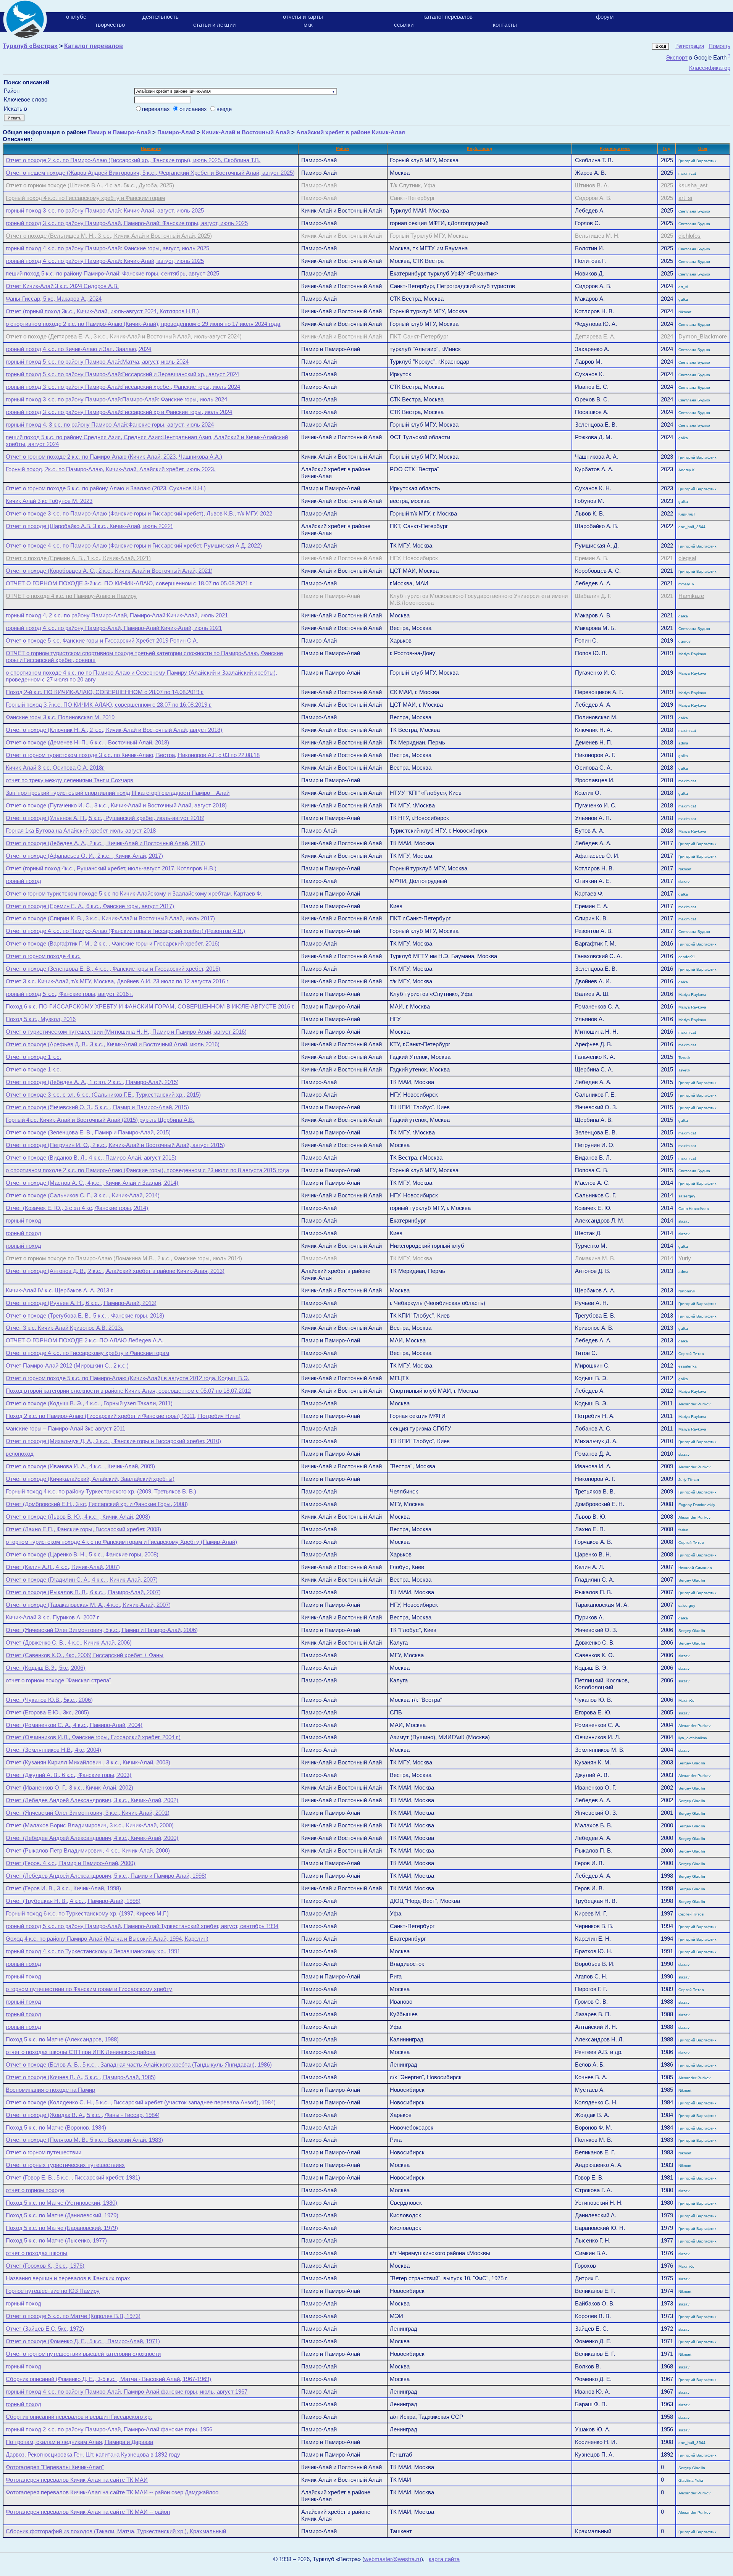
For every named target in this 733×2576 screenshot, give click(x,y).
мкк (308, 25)
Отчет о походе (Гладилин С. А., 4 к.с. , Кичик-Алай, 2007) (82, 1580)
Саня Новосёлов (693, 1209)
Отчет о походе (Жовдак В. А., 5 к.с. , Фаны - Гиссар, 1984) (83, 2115)
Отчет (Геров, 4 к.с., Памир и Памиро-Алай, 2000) (70, 1863)
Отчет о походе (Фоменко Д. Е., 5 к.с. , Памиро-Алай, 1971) (83, 2341)
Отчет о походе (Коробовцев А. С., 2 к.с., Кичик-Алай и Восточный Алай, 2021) (109, 571)
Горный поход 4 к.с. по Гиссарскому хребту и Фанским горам (85, 198)
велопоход (20, 1454)
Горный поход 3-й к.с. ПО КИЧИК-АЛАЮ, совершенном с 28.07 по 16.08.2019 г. (109, 705)
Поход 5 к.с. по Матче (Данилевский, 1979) (62, 2215)
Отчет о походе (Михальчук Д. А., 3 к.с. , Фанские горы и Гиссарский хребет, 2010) (113, 1441)
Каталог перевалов (94, 46)
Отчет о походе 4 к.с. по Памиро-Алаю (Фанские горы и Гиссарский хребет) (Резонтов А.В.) (125, 931)
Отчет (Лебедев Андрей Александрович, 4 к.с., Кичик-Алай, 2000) (92, 1838)
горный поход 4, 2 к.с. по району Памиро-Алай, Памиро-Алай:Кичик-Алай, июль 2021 (117, 615)
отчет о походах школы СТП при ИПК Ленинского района (81, 2052)
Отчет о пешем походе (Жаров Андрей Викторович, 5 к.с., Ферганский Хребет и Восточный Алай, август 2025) (150, 173)
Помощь (719, 46)
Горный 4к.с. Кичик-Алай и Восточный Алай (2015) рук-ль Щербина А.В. (100, 1120)
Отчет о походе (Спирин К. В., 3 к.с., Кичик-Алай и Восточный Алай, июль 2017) (110, 918)
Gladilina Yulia (691, 2480)
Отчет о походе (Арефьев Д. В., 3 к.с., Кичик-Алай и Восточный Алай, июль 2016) (113, 1044)
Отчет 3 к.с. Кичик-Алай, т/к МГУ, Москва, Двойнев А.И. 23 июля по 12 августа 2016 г (117, 981)
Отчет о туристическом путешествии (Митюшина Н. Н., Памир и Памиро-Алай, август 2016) (126, 1032)
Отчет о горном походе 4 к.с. (43, 956)
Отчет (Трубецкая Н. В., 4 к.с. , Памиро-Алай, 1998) (73, 1901)
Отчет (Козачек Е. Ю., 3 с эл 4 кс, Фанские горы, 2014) (77, 1208)
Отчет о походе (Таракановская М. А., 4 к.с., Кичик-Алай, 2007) (88, 1605)
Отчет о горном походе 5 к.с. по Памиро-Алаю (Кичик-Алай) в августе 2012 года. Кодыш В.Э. (128, 1378)
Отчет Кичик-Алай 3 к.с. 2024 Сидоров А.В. (62, 286)
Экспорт (677, 58)
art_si (685, 198)
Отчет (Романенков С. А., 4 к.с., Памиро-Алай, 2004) (74, 1725)
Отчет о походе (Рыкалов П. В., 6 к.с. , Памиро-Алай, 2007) (83, 1592)
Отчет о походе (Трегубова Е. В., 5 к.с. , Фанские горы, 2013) (85, 1315)
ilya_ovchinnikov (693, 1738)
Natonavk (687, 1291)
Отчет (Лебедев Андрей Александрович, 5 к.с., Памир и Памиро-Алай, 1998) (106, 1876)
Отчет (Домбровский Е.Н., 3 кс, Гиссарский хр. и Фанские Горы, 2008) (97, 1504)
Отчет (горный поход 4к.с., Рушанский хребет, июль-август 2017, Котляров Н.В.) (111, 868)
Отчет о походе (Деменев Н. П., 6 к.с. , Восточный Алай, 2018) (87, 742)
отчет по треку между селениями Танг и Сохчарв (69, 780)
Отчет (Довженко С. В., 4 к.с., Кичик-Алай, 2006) (69, 1642)
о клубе (76, 17)
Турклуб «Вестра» (30, 46)
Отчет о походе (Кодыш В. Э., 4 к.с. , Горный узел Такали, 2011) (89, 1403)
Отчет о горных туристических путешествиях (65, 2165)
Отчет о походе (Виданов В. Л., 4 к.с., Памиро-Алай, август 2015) (91, 1158)
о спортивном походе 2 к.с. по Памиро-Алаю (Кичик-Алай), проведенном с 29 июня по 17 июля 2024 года (143, 324)
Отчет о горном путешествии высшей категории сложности (83, 2354)
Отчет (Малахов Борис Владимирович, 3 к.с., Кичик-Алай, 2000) (90, 1825)
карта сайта (444, 2559)
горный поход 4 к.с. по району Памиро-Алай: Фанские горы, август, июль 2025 (107, 248)
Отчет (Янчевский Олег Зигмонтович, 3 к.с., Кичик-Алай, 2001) (88, 1813)
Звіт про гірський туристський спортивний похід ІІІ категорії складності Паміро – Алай (118, 793)
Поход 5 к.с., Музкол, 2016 (41, 1019)
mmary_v (686, 584)
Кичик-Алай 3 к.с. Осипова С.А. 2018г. (55, 768)
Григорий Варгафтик (697, 161)
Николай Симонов (695, 1568)
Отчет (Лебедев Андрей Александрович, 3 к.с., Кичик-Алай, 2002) (92, 1800)
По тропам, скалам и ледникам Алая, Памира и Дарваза (79, 2442)
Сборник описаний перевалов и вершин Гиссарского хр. (79, 2417)
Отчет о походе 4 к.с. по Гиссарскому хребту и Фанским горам (87, 1353)
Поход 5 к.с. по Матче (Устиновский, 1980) (61, 2203)
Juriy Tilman (689, 1480)
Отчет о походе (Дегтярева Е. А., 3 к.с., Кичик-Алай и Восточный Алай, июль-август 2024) (124, 337)
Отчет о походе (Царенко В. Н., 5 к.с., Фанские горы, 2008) (82, 1554)
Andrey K (687, 470)
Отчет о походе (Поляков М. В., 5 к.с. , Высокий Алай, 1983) (84, 2140)
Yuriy (685, 1258)
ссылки (404, 25)
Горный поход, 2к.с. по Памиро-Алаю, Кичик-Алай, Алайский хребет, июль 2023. (111, 469)
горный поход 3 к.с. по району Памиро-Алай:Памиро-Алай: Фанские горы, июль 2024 (116, 399)
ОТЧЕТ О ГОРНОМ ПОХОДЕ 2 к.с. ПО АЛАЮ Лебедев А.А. (85, 1340)
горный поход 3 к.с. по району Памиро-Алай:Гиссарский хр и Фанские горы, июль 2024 (119, 412)
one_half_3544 (692, 527)
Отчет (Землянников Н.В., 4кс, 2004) (53, 1750)
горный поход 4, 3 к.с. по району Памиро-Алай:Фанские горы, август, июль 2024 (110, 425)
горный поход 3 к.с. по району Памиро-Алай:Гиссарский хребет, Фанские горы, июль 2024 (123, 387)
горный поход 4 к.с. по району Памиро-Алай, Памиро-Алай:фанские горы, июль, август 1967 (127, 2392)
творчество (110, 25)
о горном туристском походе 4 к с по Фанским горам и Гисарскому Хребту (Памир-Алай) (121, 1542)
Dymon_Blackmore (703, 337)
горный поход (23, 881)
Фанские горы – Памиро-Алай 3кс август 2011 (65, 1428)
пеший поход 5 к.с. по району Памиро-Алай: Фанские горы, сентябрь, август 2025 (112, 273)
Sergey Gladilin (692, 1580)
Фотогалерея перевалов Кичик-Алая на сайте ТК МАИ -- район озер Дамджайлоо (112, 2492)
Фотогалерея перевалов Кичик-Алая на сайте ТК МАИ (77, 2480)
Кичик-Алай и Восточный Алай (246, 132)
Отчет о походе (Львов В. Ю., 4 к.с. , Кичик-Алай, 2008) (78, 1517)
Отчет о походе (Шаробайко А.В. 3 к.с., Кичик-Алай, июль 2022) (89, 526)
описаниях (194, 109)
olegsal (687, 558)
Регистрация (690, 46)
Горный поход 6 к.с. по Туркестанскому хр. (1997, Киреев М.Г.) (87, 1913)
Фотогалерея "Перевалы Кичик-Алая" (55, 2467)
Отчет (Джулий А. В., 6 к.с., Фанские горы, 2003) (69, 1775)
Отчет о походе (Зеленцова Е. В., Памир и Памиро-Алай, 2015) (88, 1132)
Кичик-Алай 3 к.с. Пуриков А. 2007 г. (53, 1617)
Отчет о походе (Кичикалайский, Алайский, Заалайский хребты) (90, 1479)
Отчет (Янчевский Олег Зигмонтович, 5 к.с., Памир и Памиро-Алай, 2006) (102, 1630)
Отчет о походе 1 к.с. (33, 1057)
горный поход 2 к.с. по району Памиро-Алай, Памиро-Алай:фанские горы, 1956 (109, 2429)
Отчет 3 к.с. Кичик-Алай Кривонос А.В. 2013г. (65, 1328)
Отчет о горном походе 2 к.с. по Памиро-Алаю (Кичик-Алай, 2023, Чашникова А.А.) (114, 457)
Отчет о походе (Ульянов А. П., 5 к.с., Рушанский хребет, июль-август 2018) (105, 818)
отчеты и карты (303, 17)
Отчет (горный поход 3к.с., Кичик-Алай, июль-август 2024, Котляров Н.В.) (102, 311)
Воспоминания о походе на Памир (50, 2090)
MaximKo (686, 1700)
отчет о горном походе (35, 2190)
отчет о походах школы (36, 2253)
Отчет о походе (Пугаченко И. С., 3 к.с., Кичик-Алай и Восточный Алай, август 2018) (116, 805)
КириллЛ (687, 514)
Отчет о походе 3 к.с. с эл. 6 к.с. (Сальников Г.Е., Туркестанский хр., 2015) (103, 1095)
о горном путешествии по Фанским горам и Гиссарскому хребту (89, 1989)
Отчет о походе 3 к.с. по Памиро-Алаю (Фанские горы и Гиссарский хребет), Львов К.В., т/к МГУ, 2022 (139, 513)
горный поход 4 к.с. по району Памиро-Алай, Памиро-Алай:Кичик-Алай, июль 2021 (114, 628)
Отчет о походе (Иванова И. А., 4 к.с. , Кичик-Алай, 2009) (80, 1466)
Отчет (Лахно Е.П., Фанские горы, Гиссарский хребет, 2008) (83, 1529)
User (703, 148)
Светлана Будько (694, 211)
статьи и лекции (214, 25)
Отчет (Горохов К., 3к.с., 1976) (45, 2266)
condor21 (687, 957)
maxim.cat (687, 173)
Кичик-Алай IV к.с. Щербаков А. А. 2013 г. (60, 1290)
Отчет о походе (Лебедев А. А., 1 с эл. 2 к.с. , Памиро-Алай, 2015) (92, 1082)
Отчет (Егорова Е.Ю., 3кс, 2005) (47, 1712)
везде (224, 109)
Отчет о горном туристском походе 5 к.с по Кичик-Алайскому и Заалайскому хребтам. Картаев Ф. (134, 893)
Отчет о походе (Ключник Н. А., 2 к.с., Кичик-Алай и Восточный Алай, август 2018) (114, 730)
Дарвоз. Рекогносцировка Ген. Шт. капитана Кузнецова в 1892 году (93, 2454)
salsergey (687, 1196)
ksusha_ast (693, 185)
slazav (684, 882)
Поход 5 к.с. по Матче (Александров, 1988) (62, 2039)
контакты (505, 25)
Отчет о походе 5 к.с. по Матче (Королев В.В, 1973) (73, 2316)
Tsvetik (684, 1058)
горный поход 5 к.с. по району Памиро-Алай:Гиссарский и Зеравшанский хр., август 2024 (122, 374)
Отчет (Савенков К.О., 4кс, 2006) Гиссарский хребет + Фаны (85, 1655)
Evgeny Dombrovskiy (697, 1505)
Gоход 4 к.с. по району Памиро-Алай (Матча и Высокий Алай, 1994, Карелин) (107, 1939)
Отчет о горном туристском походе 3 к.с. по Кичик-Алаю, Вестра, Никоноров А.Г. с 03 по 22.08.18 (133, 755)
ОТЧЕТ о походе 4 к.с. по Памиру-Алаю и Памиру (71, 596)
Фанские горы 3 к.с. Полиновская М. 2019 (60, 717)
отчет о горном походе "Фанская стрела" (58, 1680)
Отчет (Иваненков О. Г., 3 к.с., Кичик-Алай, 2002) (69, 1787)
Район (342, 148)
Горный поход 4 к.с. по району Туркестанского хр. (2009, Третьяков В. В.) (101, 1491)
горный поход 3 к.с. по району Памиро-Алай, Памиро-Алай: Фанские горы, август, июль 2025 (127, 223)
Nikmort (685, 312)
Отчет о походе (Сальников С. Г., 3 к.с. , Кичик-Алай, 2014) (83, 1195)
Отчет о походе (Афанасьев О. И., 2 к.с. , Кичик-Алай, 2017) (84, 856)
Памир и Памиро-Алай (119, 132)
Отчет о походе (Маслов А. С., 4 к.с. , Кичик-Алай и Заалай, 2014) (92, 1183)
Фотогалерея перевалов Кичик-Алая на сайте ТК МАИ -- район (88, 2512)
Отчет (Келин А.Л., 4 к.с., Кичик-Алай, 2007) (63, 1567)
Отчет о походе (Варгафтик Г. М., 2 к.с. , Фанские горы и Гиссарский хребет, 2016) (113, 943)
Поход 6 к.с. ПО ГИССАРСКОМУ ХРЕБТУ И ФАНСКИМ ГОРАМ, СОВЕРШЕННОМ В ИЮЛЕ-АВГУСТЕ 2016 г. (150, 1006)
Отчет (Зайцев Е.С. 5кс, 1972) (45, 2329)
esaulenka (688, 1366)
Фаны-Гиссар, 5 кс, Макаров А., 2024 (54, 299)
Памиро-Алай (176, 132)
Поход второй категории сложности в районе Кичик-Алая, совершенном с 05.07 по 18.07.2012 (128, 1391)
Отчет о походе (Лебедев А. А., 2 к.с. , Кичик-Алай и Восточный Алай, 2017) (105, 843)
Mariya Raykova (692, 654)
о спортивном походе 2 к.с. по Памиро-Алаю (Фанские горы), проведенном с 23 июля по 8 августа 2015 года (147, 1170)
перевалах (157, 109)
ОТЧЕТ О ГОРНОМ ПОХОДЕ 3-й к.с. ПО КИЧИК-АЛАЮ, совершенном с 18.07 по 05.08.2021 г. (129, 583)
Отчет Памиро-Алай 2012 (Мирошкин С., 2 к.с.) (67, 1365)
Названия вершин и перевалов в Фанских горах (68, 2278)
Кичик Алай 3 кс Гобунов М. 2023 (49, 501)
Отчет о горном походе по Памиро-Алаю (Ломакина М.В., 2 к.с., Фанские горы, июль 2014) (124, 1258)
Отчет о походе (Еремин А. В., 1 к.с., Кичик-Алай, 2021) (78, 558)
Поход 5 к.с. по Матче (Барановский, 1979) (62, 2228)
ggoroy (685, 641)
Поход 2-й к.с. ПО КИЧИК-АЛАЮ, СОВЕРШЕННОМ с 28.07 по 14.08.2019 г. (105, 692)
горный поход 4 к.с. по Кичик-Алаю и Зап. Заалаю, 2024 (78, 349)
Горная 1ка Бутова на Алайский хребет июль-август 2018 (81, 830)
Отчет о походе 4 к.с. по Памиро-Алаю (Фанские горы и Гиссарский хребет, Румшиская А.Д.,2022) (134, 545)
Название (151, 148)
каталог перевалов (448, 17)
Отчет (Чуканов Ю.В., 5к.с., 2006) (49, 1700)
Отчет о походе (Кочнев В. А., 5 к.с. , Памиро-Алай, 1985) (81, 2077)
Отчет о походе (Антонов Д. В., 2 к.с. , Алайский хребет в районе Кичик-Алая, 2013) (115, 1271)
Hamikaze (691, 596)
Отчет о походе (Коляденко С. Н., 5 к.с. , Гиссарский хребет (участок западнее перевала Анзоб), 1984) (141, 2102)
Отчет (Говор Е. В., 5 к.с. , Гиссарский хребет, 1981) (73, 2177)
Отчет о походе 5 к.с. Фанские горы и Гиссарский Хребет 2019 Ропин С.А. (102, 640)
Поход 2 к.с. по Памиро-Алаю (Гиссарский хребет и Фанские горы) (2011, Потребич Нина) (123, 1416)
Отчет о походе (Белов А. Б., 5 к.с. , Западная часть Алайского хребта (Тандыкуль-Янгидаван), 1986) (139, 2065)
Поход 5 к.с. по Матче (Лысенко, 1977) (56, 2240)
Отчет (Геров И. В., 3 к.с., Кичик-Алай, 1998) (63, 1888)
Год (667, 148)
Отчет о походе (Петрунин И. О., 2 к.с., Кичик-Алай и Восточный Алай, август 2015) (115, 1145)
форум (605, 17)
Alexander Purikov (694, 1404)
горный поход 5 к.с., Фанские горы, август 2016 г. (69, 994)
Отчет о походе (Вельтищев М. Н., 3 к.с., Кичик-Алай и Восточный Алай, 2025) (109, 236)
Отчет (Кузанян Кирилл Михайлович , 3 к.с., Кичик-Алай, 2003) (88, 1762)
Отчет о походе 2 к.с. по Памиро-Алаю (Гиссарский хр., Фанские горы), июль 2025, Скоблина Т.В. (133, 160)
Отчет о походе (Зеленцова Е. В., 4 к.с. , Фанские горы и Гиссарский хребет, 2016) (113, 969)
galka (683, 299)
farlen (683, 1530)
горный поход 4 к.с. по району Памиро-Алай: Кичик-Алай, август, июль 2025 (105, 261)
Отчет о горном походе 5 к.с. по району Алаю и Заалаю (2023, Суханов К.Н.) (106, 488)
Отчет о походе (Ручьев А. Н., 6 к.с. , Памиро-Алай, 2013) (81, 1303)
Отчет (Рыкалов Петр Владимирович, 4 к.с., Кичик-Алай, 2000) (88, 1850)
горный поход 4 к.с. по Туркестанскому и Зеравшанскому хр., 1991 (93, 1951)
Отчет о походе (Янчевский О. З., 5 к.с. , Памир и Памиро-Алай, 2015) (97, 1107)
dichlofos (689, 236)
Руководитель (615, 148)
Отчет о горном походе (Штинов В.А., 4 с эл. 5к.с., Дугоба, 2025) (90, 185)
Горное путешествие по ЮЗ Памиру (53, 2291)
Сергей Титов (691, 1354)
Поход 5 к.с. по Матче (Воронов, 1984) (56, 2127)
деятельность (161, 17)
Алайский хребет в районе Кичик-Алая (351, 132)
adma (683, 743)
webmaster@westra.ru (393, 2559)
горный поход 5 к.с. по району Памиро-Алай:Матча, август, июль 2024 (97, 362)
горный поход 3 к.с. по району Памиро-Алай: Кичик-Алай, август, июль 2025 (105, 210)
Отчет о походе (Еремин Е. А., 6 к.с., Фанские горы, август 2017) (90, 906)
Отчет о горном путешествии (44, 2152)
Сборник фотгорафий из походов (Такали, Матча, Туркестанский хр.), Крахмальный (116, 2531)
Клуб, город (480, 148)
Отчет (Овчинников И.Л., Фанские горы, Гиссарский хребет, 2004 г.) (93, 1737)
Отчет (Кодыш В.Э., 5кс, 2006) (45, 1668)
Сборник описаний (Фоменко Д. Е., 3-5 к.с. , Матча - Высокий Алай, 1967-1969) (108, 2379)
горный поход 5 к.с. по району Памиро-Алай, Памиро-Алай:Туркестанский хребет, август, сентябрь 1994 (142, 1926)
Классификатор (710, 68)
